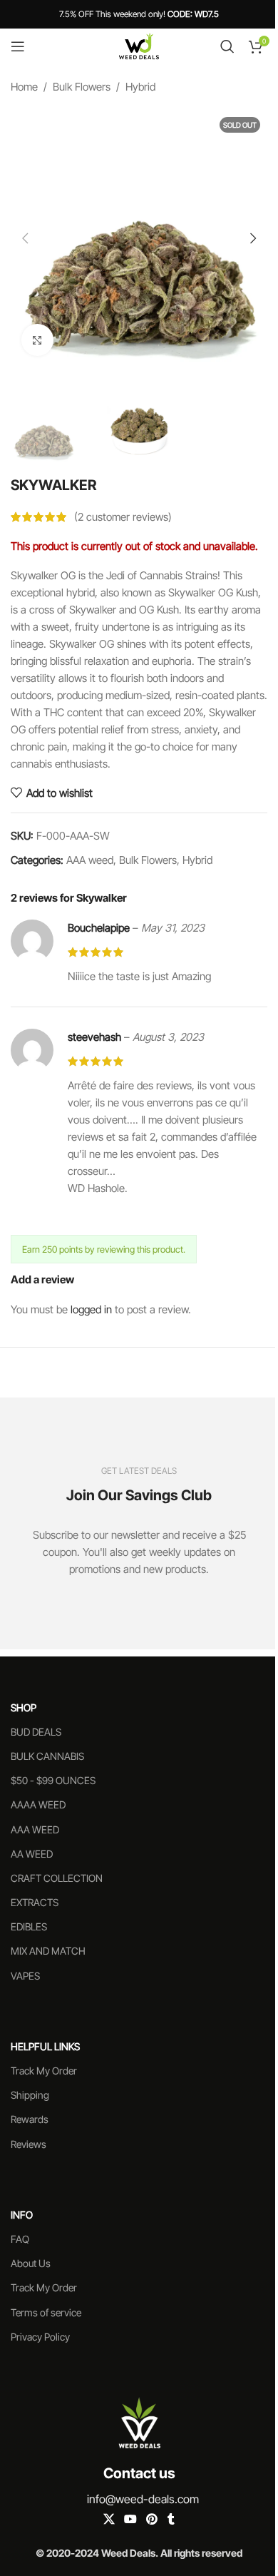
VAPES (25, 1976)
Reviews (29, 2144)
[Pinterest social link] (152, 2519)
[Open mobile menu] (18, 46)
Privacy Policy (40, 2337)
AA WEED (32, 1854)
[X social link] (109, 2519)
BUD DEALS (36, 1732)
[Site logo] (139, 45)
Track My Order (44, 2071)
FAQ (20, 2239)
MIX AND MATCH (48, 1951)
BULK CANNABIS (47, 1756)
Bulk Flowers (82, 87)
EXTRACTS (35, 1902)
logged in (91, 1309)
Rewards (30, 2119)
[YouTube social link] (130, 2519)
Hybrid (140, 87)
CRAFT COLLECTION (57, 1878)
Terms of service (46, 2312)
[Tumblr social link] (171, 2519)
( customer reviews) (123, 517)
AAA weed (90, 860)
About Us (31, 2263)
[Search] (227, 46)
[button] (25, 238)
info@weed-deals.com (143, 2499)
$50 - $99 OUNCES (53, 1780)
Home (24, 87)
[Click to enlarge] (37, 340)
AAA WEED (35, 1829)
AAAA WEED (38, 1804)
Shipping (30, 2095)
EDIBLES (29, 1926)
